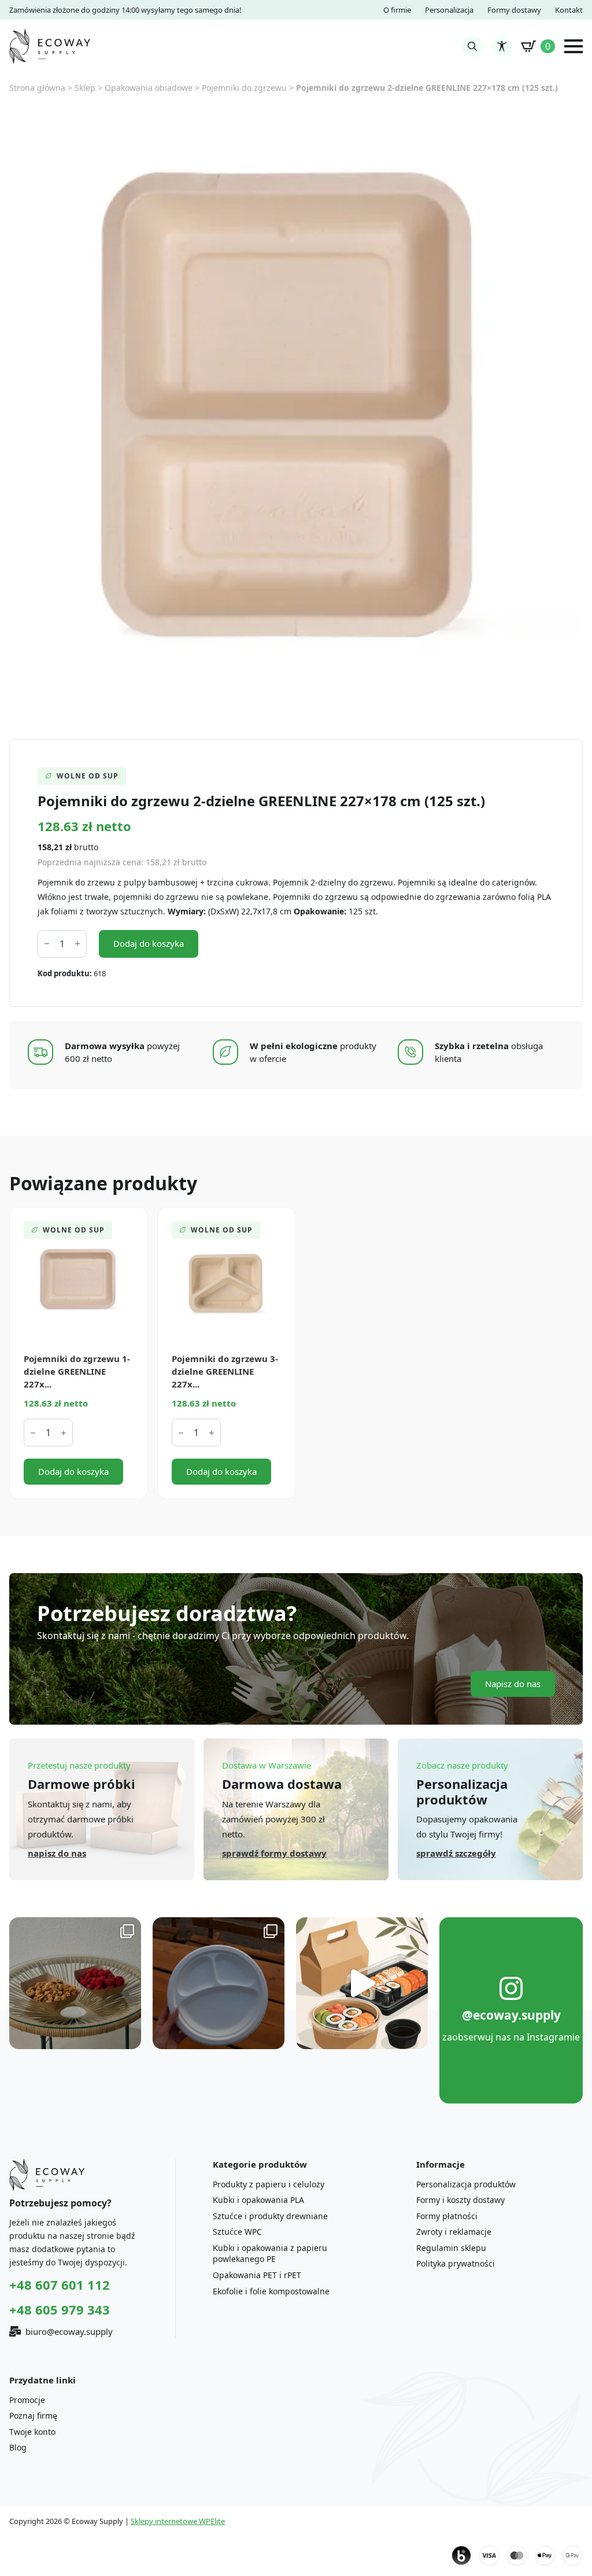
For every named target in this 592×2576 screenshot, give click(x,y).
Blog (18, 2447)
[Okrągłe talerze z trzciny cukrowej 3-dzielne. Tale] (219, 1983)
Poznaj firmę (33, 2416)
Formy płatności (447, 2216)
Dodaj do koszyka (149, 943)
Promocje (27, 2400)
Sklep (85, 88)
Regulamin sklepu (451, 2248)
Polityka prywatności (456, 2263)
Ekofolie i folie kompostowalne (271, 2291)
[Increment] (77, 944)
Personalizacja (449, 10)
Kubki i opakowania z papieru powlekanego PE (270, 2254)
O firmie (397, 10)
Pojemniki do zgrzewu (244, 88)
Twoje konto (32, 2432)
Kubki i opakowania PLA (258, 2200)
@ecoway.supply (511, 2015)
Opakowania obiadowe (149, 88)
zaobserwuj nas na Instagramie (511, 2037)
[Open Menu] (573, 46)
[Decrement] (47, 944)
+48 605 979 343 (60, 2309)
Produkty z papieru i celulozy (269, 2184)
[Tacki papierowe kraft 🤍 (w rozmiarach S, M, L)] (75, 1983)
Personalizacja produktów (466, 2184)
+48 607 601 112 (60, 2285)
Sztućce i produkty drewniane (270, 2216)
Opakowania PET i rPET (257, 2275)
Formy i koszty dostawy (460, 2200)
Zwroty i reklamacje (454, 2232)
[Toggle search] (472, 46)
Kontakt (569, 10)
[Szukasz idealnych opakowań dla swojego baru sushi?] (362, 1983)
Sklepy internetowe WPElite (178, 2521)
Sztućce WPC (237, 2232)
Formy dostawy (514, 10)
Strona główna (37, 88)
